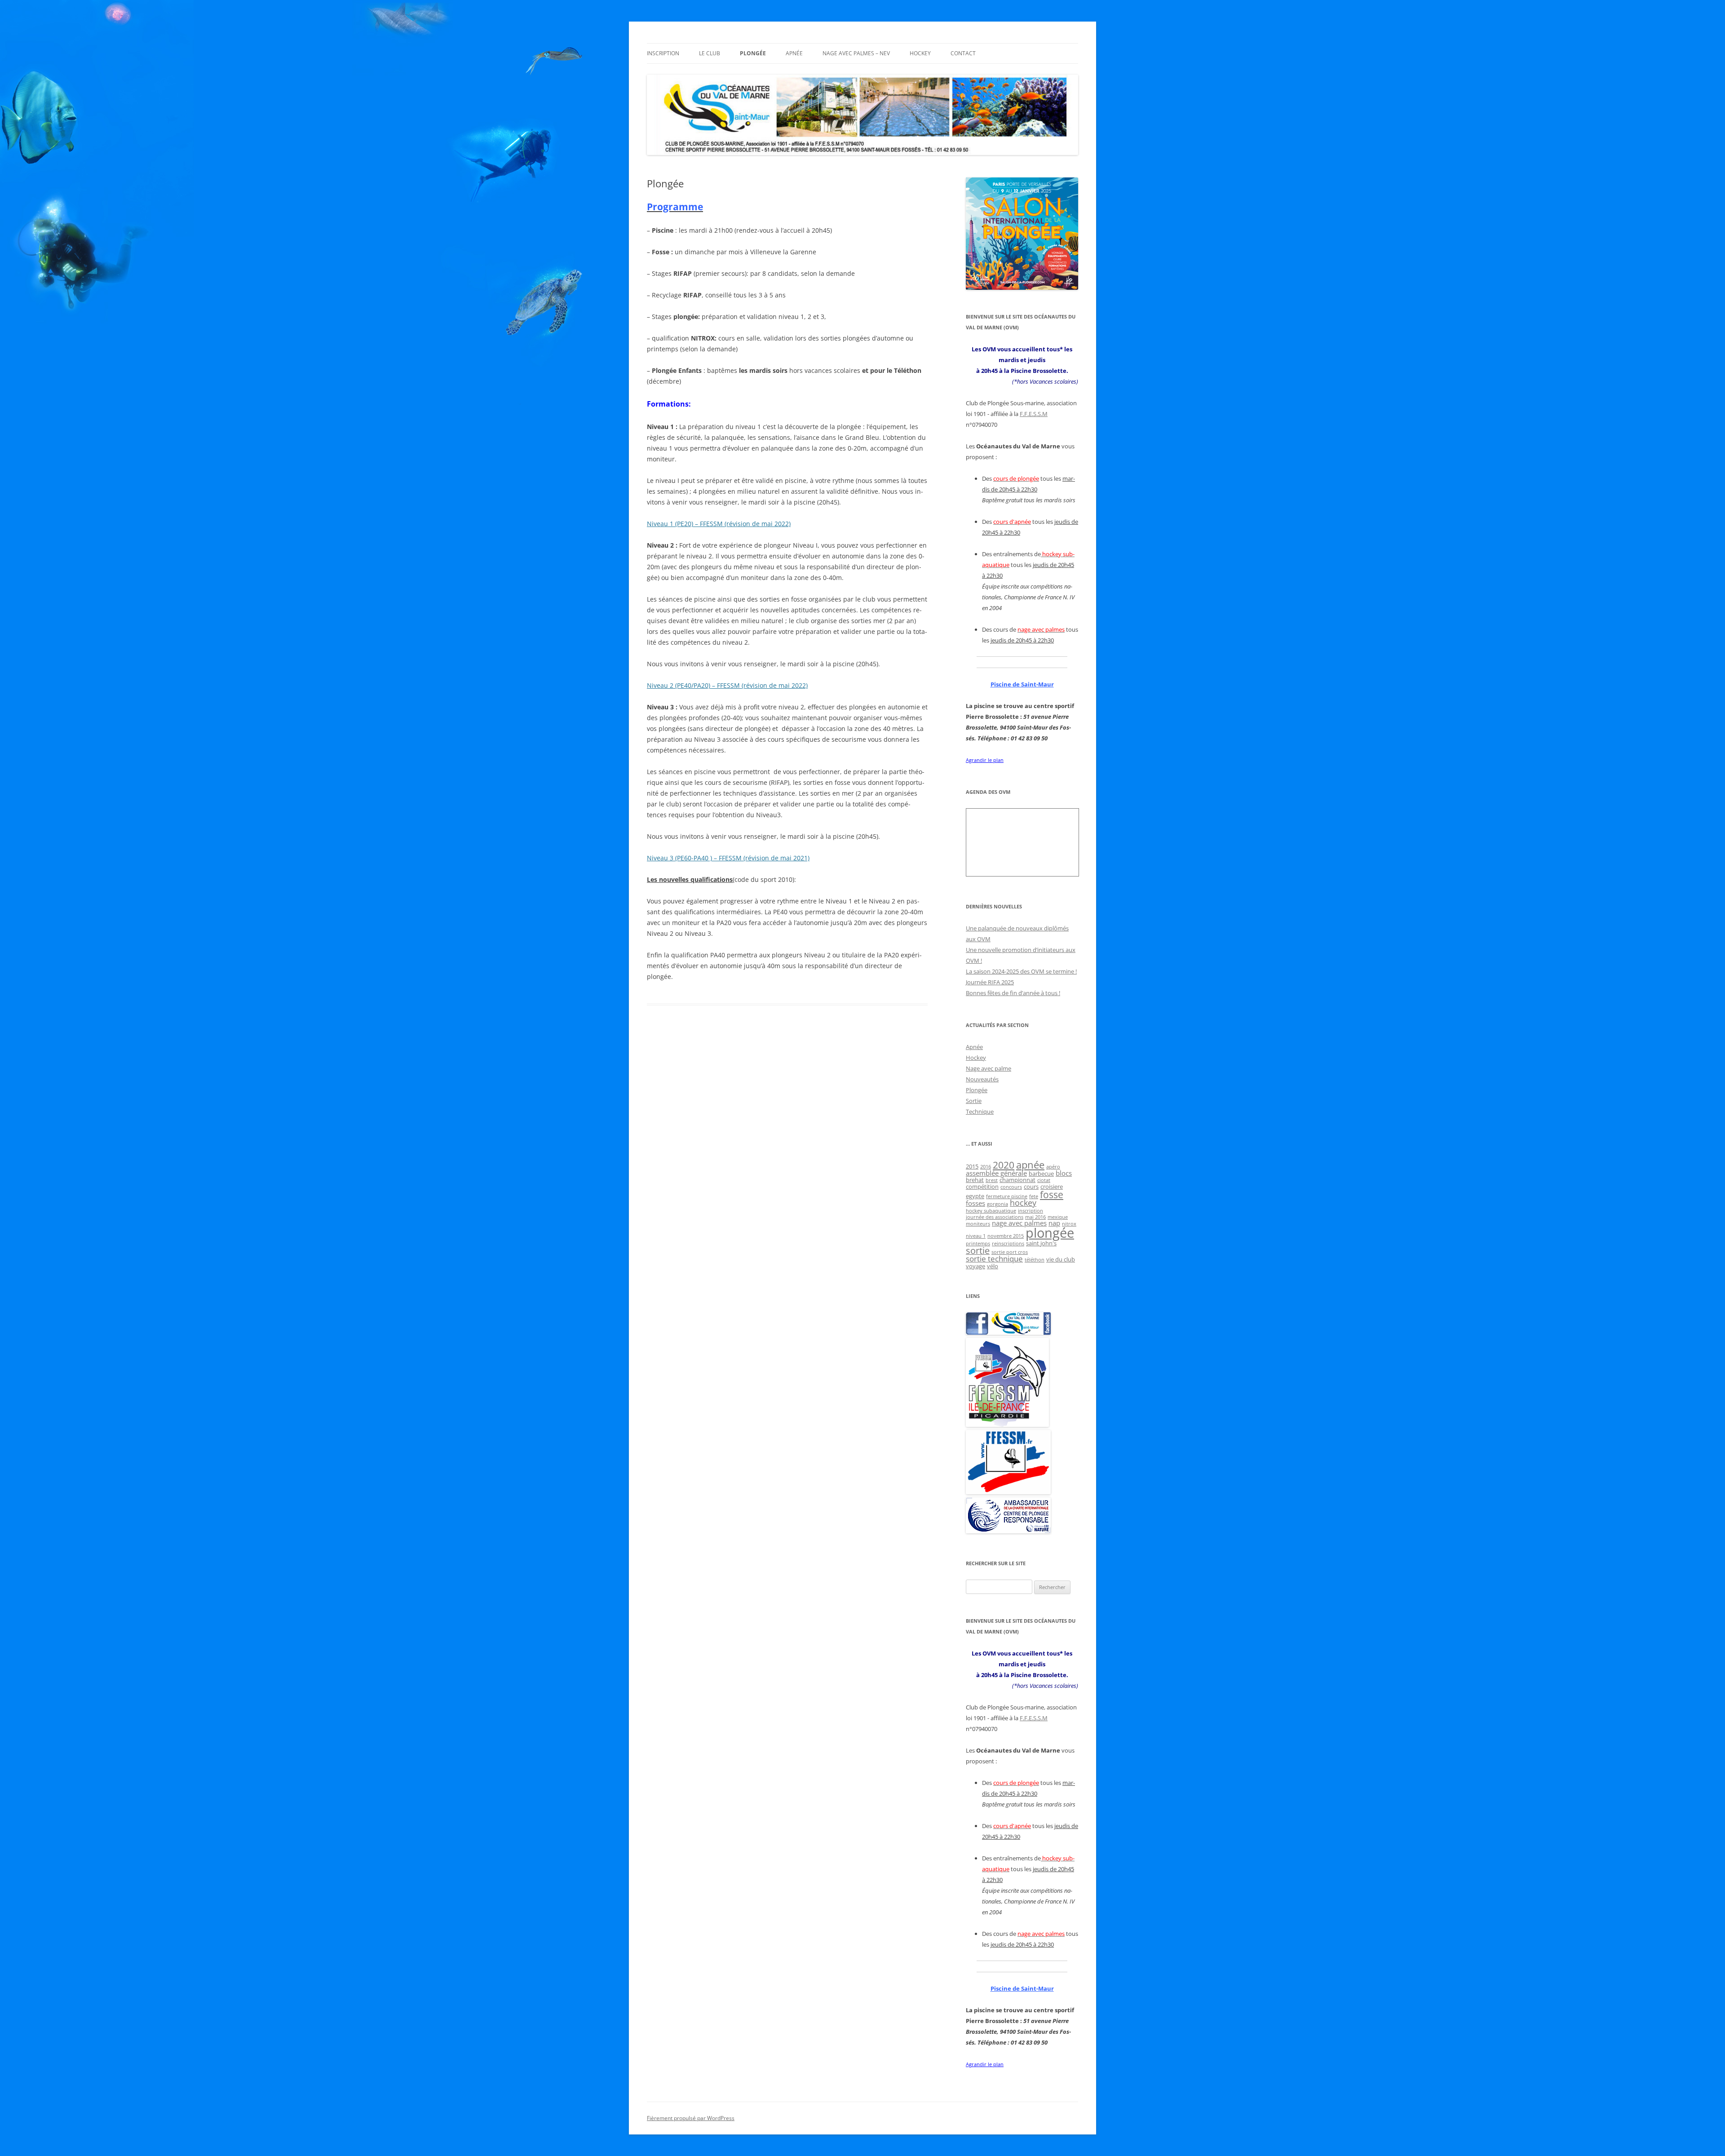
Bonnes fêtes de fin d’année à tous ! (1013, 993)
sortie (978, 1251)
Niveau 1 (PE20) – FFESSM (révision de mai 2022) (719, 524)
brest (992, 1180)
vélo (993, 1266)
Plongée (753, 53)
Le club (710, 53)
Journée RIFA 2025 (990, 982)
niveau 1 (976, 1236)
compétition (982, 1186)
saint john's (1041, 1243)
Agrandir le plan (985, 760)
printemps (978, 1244)
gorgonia (997, 1204)
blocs (1064, 1173)
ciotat (1044, 1180)
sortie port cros (1010, 1252)
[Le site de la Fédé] (1008, 1492)
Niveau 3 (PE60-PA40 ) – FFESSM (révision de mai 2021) (728, 858)
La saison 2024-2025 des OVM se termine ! (1021, 971)
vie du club (1061, 1259)
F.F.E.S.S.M (1034, 414)
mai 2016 (1035, 1217)
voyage (975, 1266)
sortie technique (994, 1259)
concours (1011, 1187)
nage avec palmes (1019, 1223)
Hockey (920, 53)
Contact (963, 53)
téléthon (1035, 1260)
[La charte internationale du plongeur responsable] (1008, 1531)
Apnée (794, 53)
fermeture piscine (1007, 1196)
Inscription (663, 53)
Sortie (974, 1101)
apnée (1030, 1165)
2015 (972, 1166)
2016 (986, 1167)
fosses (975, 1203)
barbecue (1041, 1173)
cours (1031, 1186)
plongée (1050, 1233)
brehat (975, 1180)
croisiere (1052, 1186)
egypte (975, 1196)
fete (1034, 1196)
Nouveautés (982, 1079)
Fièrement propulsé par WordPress (691, 2118)
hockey (1023, 1203)
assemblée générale (996, 1173)
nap (1054, 1223)
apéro (1053, 1167)
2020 (1004, 1165)
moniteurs (978, 1224)
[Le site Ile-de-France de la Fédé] (1007, 1425)
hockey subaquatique (991, 1211)
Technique (980, 1111)
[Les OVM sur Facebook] (1008, 1333)
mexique (1058, 1217)
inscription (1031, 1211)
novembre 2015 (1006, 1236)
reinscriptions (1008, 1244)
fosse (1052, 1194)
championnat (1017, 1180)
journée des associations (995, 1217)
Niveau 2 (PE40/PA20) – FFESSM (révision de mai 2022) (727, 685)
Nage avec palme (989, 1068)
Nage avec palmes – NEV (856, 53)
